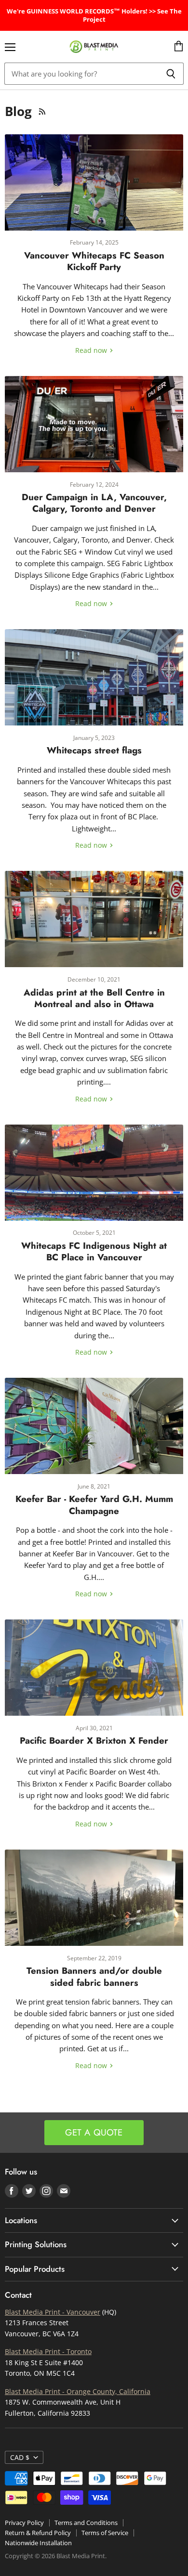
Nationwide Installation (38, 2543)
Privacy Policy (24, 2523)
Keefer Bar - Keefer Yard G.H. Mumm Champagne (94, 1505)
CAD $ (20, 2457)
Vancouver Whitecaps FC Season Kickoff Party (94, 261)
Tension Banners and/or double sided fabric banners (94, 1976)
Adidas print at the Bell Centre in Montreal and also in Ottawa (94, 998)
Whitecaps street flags (94, 750)
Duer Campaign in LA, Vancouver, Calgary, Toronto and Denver (94, 503)
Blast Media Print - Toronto (48, 2351)
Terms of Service (105, 2533)
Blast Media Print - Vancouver (53, 2312)
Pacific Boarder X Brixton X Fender (94, 1741)
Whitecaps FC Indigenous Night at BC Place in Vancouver (94, 1251)
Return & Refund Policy (38, 2533)
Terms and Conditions (86, 2523)
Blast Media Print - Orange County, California (78, 2391)
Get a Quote (94, 2132)
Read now (92, 350)
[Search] (171, 74)
